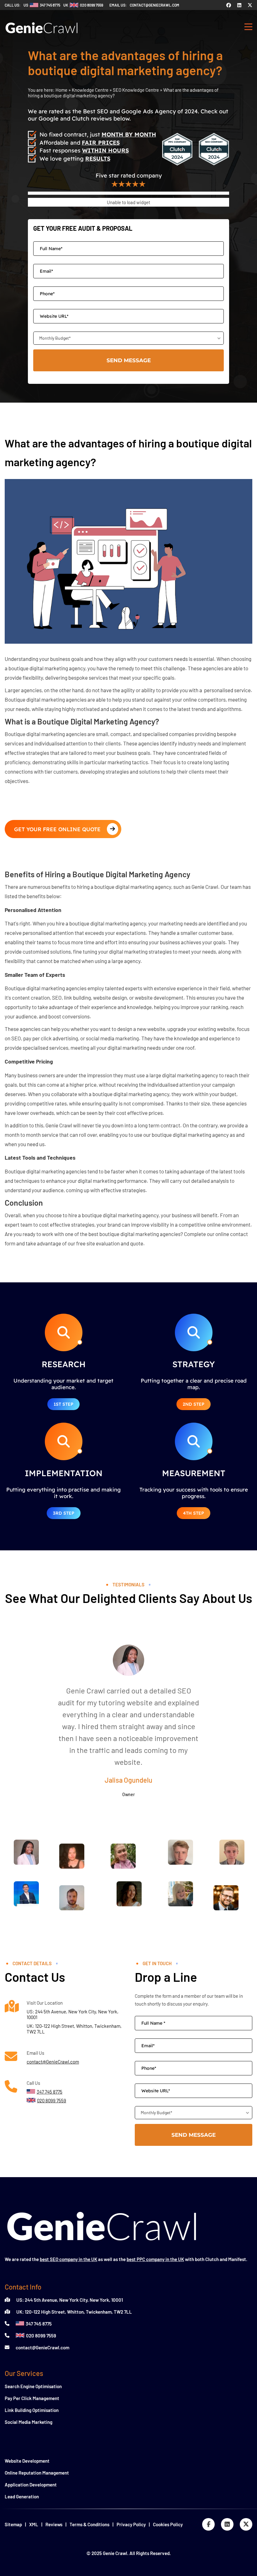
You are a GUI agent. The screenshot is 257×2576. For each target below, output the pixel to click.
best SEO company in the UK (68, 2259)
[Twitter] (250, 5)
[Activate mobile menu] (248, 28)
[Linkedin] (239, 5)
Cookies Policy (168, 2524)
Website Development (27, 2461)
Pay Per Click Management (32, 2398)
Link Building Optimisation (32, 2410)
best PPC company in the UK (155, 2259)
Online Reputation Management (37, 2473)
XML (34, 2524)
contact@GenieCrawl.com (53, 2062)
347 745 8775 (39, 2324)
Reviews (54, 2524)
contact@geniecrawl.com (155, 5)
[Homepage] (42, 36)
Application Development (31, 2485)
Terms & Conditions (89, 2524)
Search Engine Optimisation (33, 2386)
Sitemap (13, 2524)
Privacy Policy (131, 2524)
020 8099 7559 (41, 2336)
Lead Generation (22, 2496)
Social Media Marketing (29, 2422)
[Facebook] (229, 5)
